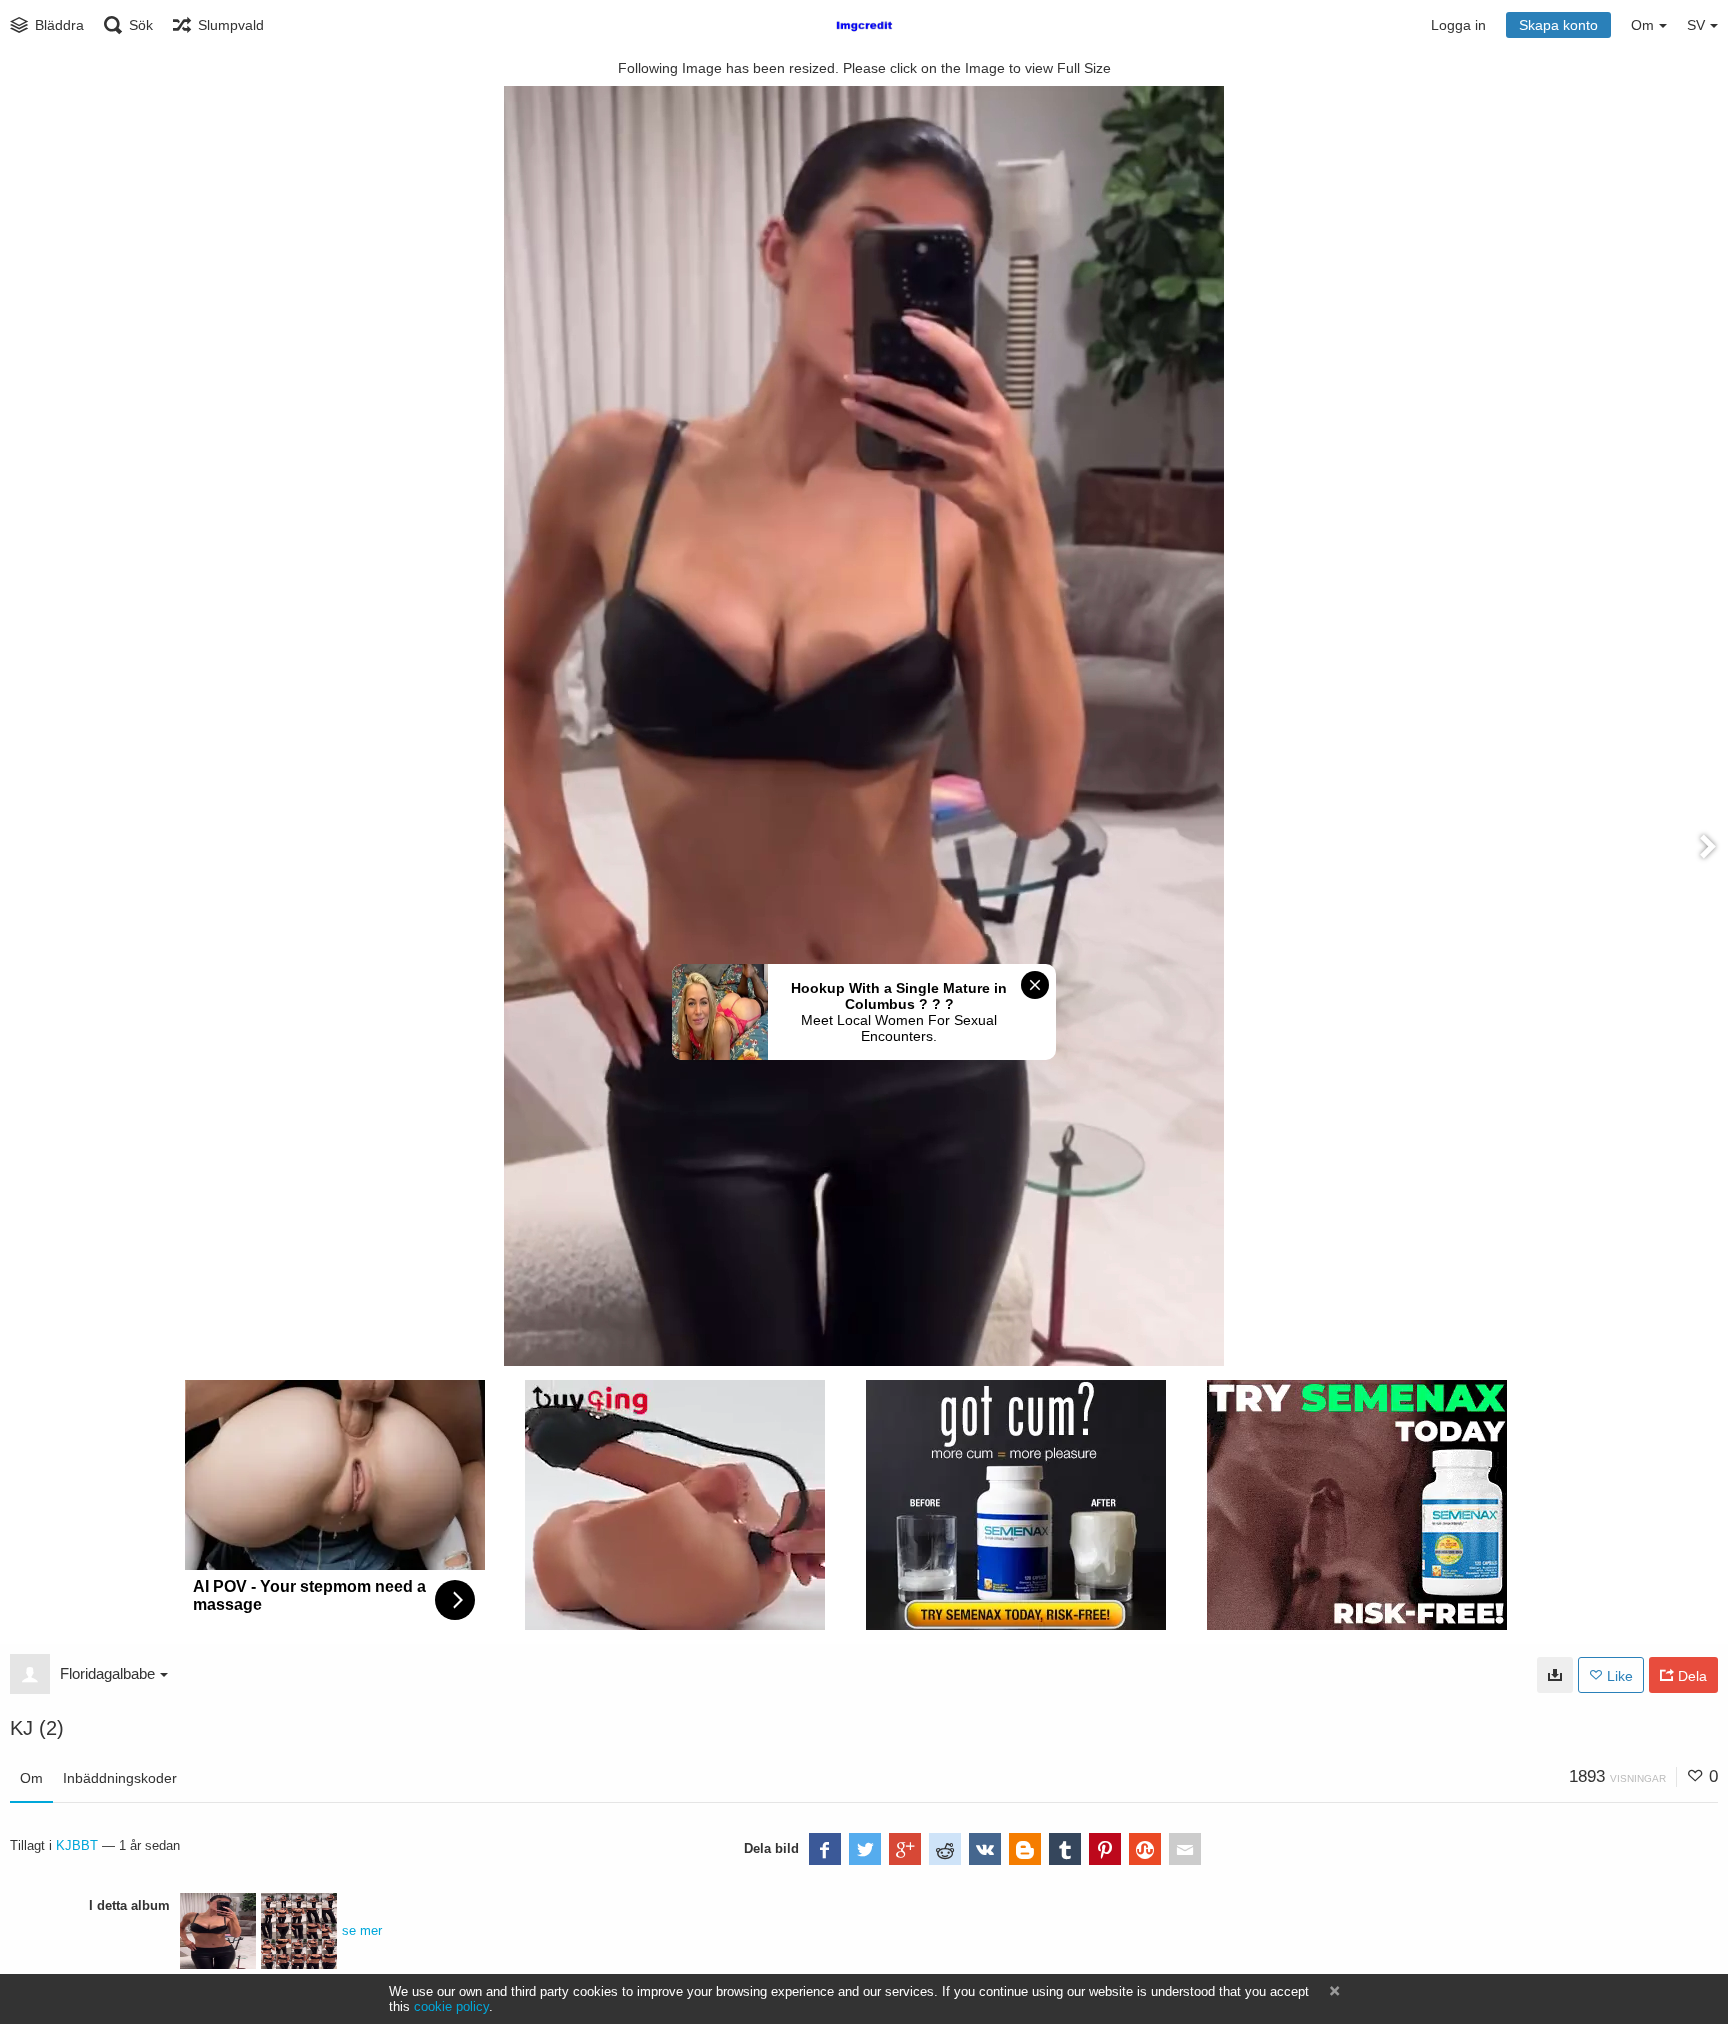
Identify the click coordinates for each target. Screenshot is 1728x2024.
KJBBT (77, 1845)
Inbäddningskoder (120, 1778)
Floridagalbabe (107, 1673)
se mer (362, 1930)
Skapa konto (1558, 25)
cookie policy (451, 2006)
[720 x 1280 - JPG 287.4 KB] (1555, 1675)
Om (31, 1778)
